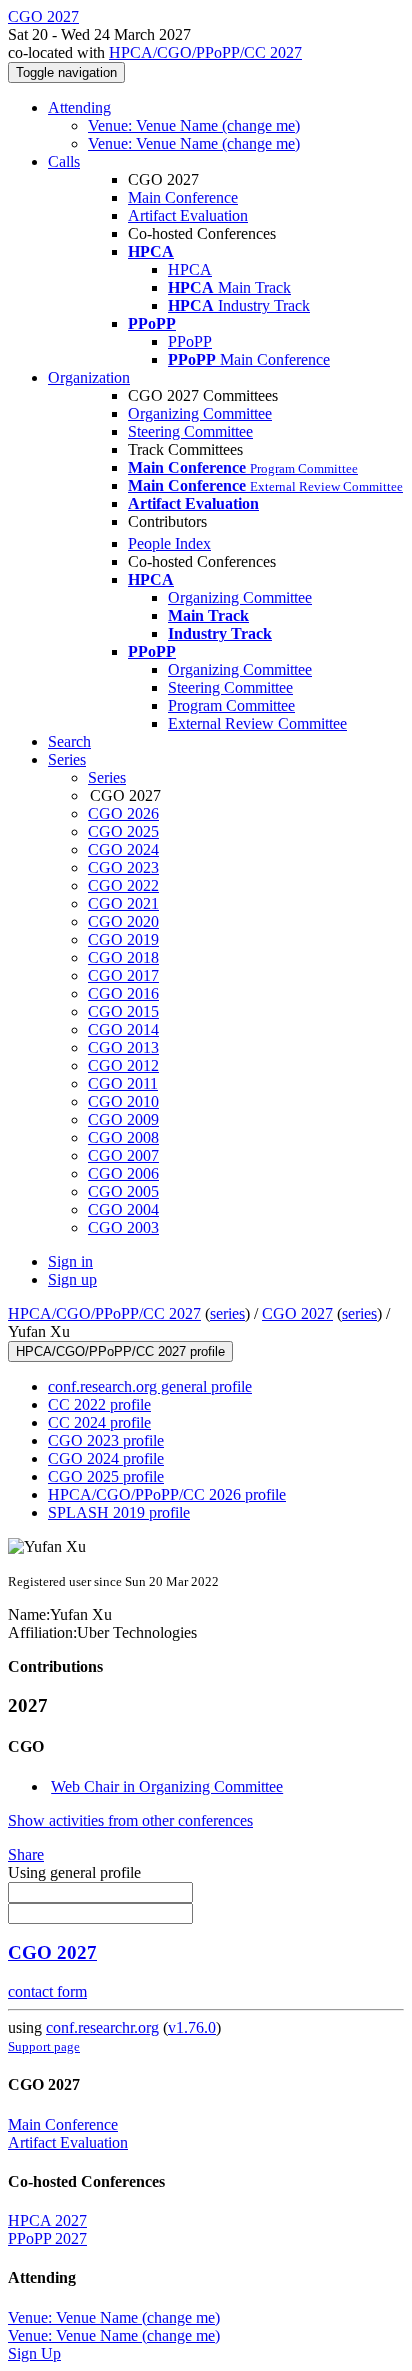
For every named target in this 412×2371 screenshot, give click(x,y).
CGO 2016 (123, 993)
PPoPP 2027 (47, 2238)
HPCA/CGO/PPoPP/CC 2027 (205, 52)
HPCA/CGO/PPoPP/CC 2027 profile (120, 1351)
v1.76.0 (192, 2027)
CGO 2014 (123, 1029)
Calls (64, 161)
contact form (47, 1991)
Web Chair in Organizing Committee (167, 1786)
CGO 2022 (123, 885)
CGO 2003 (123, 1227)
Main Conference (183, 197)
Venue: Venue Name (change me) (194, 125)
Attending (79, 107)
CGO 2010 (123, 1101)
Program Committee (231, 705)
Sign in (70, 1261)
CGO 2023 (123, 867)
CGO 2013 (123, 1047)
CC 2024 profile (99, 1422)
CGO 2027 (297, 1313)
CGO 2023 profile (106, 1440)
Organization (89, 377)
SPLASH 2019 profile (119, 1512)
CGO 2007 (123, 1155)
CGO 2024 (123, 849)
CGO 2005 (123, 1191)
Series (107, 777)
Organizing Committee (200, 413)
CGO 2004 (123, 1209)
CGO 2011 (123, 1083)
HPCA (190, 269)
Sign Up (34, 2353)
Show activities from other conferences (130, 1820)
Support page (44, 2046)
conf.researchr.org (102, 2027)
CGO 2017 (123, 975)
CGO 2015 (123, 1011)
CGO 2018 (123, 957)
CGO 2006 (123, 1173)
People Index (169, 543)
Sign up (72, 1279)
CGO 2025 (123, 831)
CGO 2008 (123, 1137)
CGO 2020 (123, 921)
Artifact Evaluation (188, 215)
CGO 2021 (123, 903)
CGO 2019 (123, 939)
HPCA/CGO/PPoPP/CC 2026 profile (167, 1494)
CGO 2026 (123, 813)
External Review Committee (257, 723)
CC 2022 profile (99, 1404)
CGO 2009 (123, 1119)
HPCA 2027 (47, 2220)
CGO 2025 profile (106, 1476)
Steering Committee (190, 431)
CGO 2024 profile (106, 1458)
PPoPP (190, 341)
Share (26, 1854)
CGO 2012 (123, 1065)
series (227, 1313)
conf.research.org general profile (150, 1386)
